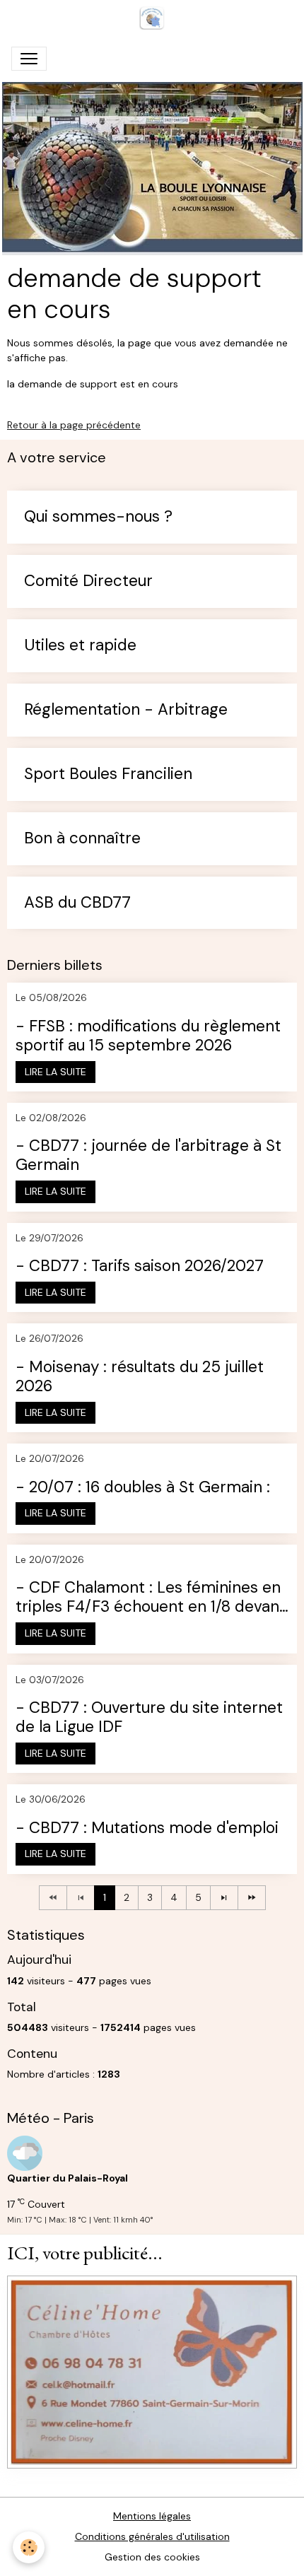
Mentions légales (152, 2516)
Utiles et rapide (80, 646)
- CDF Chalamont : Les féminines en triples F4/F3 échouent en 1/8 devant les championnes (151, 1598)
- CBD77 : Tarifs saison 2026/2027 (140, 1266)
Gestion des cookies (152, 2557)
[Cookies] (29, 2547)
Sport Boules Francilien (108, 774)
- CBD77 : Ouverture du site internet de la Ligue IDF (149, 1718)
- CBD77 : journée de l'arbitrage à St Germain (148, 1156)
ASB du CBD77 (77, 903)
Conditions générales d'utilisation (152, 2536)
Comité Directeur (88, 581)
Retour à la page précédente (74, 425)
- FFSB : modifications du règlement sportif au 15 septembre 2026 (148, 1036)
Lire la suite (55, 1072)
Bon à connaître (82, 839)
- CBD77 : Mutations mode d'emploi (147, 1828)
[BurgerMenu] (29, 59)
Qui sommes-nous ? (98, 517)
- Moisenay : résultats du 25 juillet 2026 (140, 1377)
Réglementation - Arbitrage (126, 710)
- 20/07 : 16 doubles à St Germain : (143, 1488)
